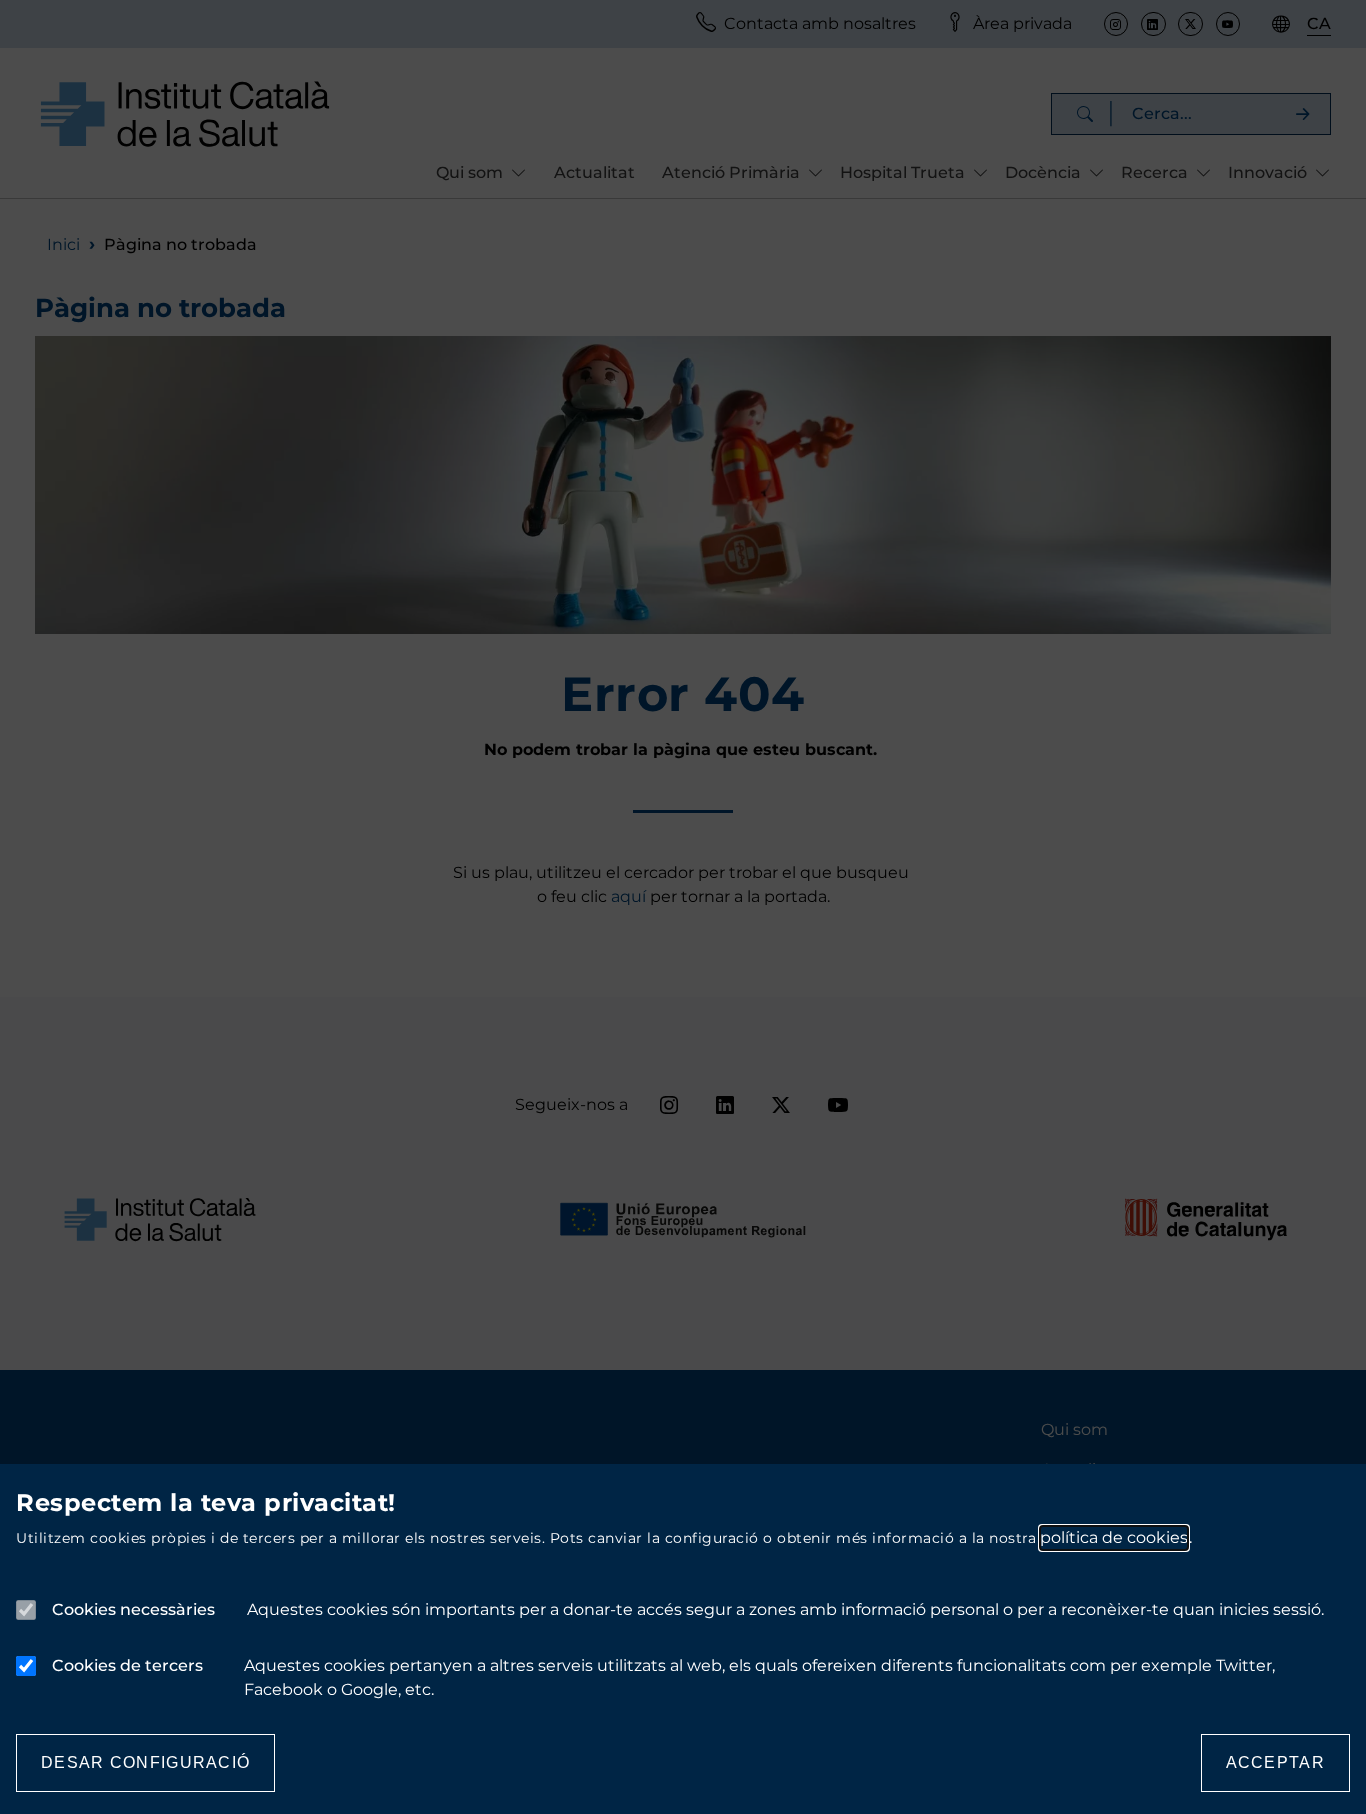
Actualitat (594, 172)
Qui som (1074, 1429)
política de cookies (1114, 1537)
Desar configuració (145, 1762)
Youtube (1228, 24)
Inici (63, 244)
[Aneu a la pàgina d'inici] (185, 113)
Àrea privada (1022, 23)
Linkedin (1153, 24)
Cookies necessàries (133, 1609)
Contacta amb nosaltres (820, 23)
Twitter (1190, 24)
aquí (630, 896)
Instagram (1116, 24)
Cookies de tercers (127, 1665)
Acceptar (1275, 1762)
